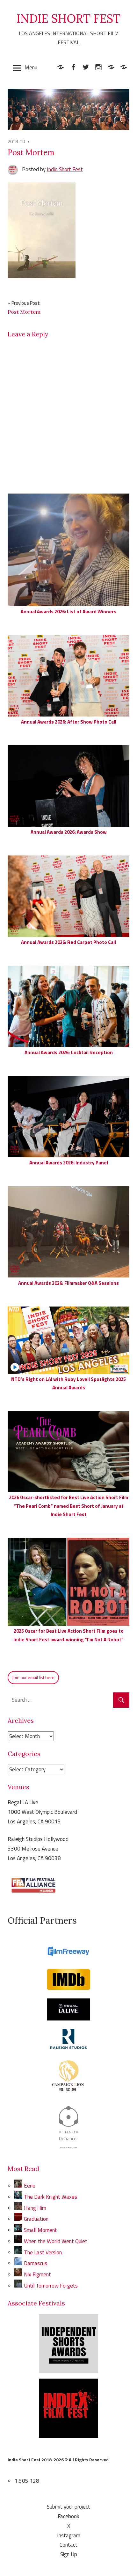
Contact (68, 2545)
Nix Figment (37, 2274)
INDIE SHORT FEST (68, 19)
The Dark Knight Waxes (50, 2197)
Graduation (36, 2219)
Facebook (68, 2516)
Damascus (36, 2263)
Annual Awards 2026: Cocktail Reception (69, 1052)
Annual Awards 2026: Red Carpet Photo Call (68, 942)
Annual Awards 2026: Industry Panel (69, 1163)
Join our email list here (33, 1677)
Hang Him (35, 2208)
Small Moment (40, 2230)
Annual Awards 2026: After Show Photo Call (69, 722)
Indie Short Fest (65, 169)
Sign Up (69, 2554)
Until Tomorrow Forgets (51, 2286)
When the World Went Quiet (56, 2241)
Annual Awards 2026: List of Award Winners (68, 612)
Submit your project (68, 2507)
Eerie (30, 2186)
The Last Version (43, 2252)
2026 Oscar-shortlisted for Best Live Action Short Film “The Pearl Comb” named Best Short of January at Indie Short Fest (68, 1506)
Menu (31, 67)
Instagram (69, 2535)
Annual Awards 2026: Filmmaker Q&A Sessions (68, 1283)
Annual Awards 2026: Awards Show (69, 832)
